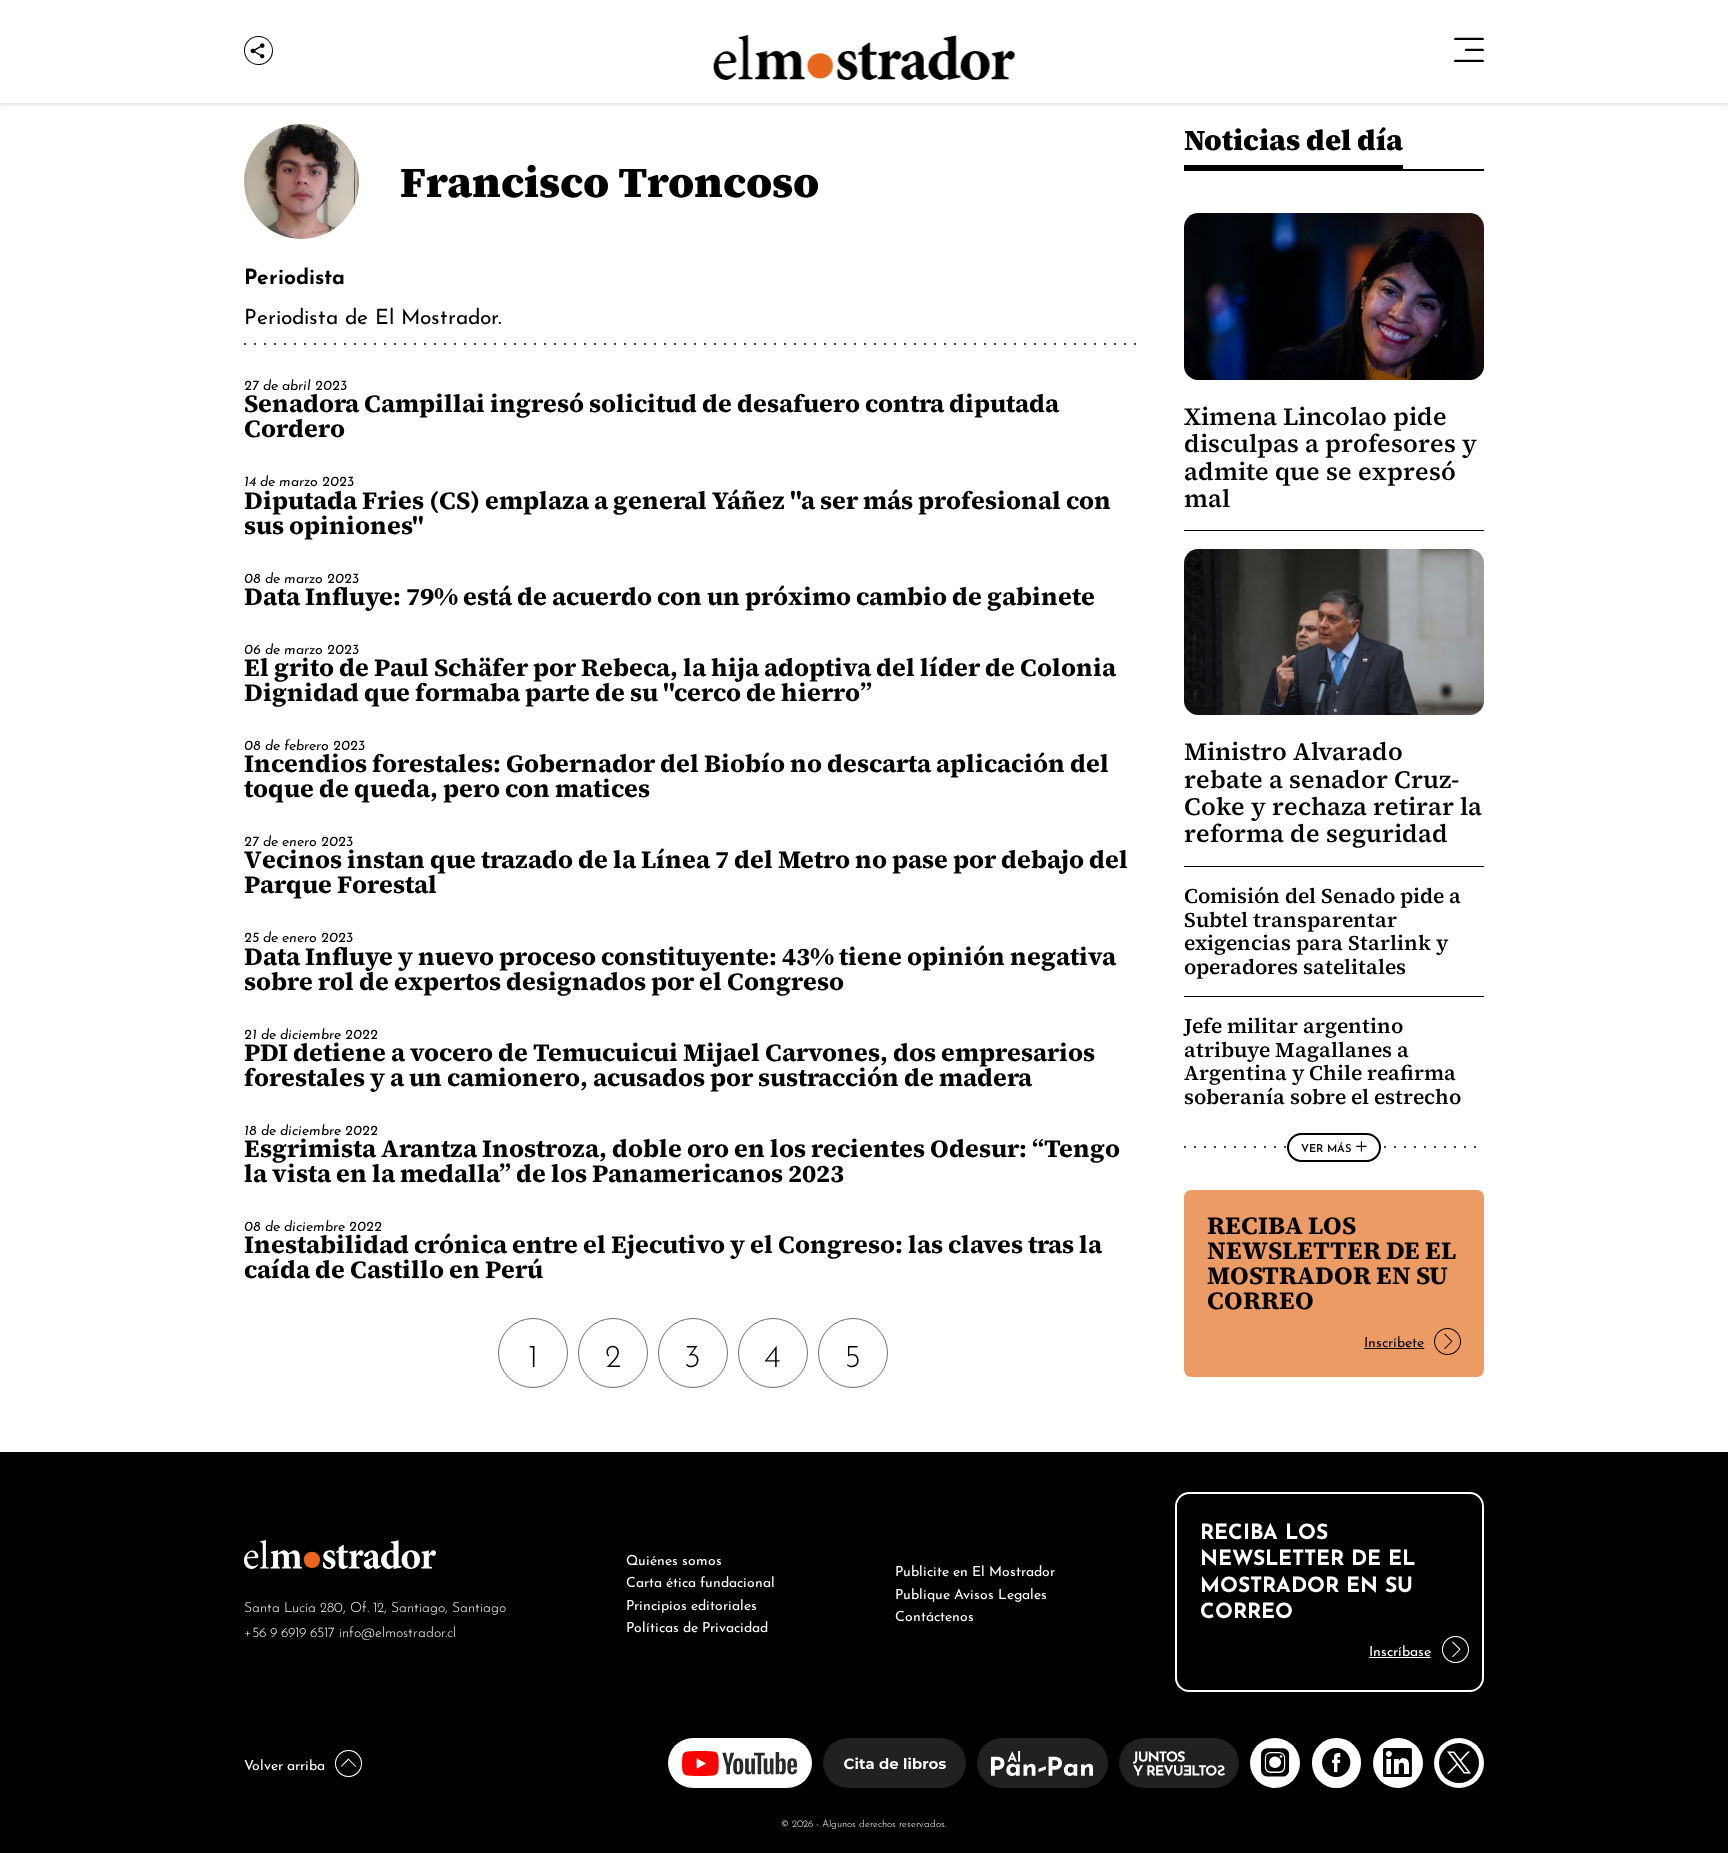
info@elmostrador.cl (397, 1630)
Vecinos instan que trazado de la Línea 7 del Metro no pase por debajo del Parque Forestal (686, 871)
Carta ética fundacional (700, 1580)
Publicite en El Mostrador (975, 1569)
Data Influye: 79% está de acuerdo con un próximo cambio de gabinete (669, 596)
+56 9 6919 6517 (289, 1630)
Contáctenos (934, 1614)
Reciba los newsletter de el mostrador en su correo (1331, 1262)
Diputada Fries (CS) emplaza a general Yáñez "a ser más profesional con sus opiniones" (677, 512)
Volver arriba (284, 1763)
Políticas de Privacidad (697, 1625)
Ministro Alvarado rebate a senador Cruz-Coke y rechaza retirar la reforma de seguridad (1333, 792)
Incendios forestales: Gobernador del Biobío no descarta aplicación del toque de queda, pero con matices (676, 775)
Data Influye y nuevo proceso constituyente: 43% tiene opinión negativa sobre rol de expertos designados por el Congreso (680, 968)
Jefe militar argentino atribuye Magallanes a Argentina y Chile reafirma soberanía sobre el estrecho (1322, 1061)
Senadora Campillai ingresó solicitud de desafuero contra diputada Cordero (651, 415)
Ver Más (1326, 1147)
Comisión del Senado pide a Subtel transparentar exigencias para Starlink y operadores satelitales (1322, 931)
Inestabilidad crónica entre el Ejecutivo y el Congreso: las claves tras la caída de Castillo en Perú (673, 1256)
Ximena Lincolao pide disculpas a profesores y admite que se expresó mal (1330, 457)
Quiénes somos (674, 1558)
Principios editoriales (691, 1603)
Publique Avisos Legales (971, 1592)
